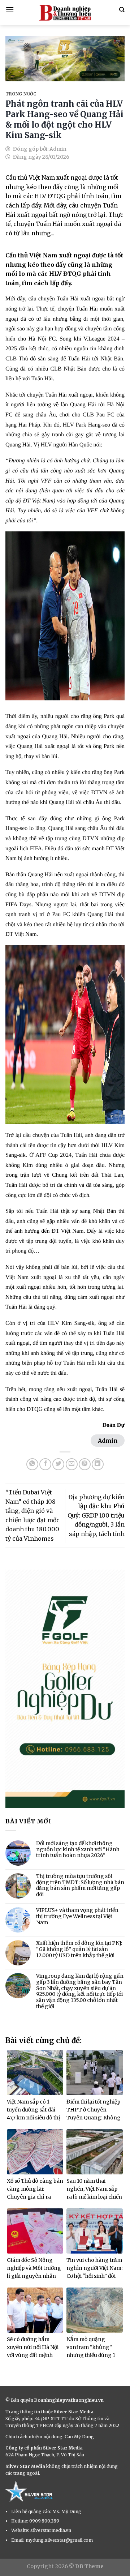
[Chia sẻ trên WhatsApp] (32, 1464)
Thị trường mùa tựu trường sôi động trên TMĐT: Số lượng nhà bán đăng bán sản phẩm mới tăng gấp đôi (80, 1885)
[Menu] (10, 10)
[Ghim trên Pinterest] (85, 1464)
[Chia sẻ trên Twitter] (58, 1464)
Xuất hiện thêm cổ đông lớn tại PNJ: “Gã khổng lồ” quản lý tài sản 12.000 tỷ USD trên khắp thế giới (79, 1949)
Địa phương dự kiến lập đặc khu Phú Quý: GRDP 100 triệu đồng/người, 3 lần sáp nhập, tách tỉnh (96, 1515)
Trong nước (21, 94)
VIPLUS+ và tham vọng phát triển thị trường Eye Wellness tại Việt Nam (77, 1916)
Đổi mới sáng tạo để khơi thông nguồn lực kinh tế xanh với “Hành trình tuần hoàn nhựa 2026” (78, 1849)
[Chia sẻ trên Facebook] (45, 1464)
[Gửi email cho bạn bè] (72, 1464)
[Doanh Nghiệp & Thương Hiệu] (65, 13)
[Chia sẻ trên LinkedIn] (98, 1464)
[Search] (122, 10)
